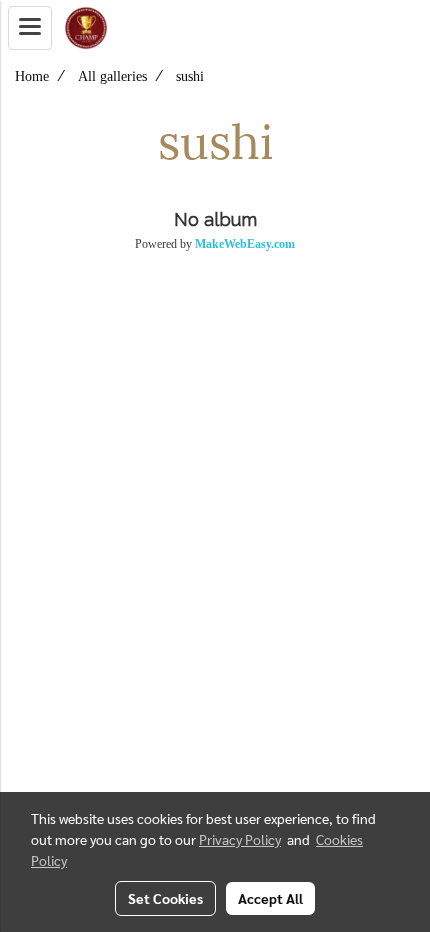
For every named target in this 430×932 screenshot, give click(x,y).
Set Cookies (165, 898)
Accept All (270, 898)
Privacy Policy (240, 839)
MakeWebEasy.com (245, 244)
